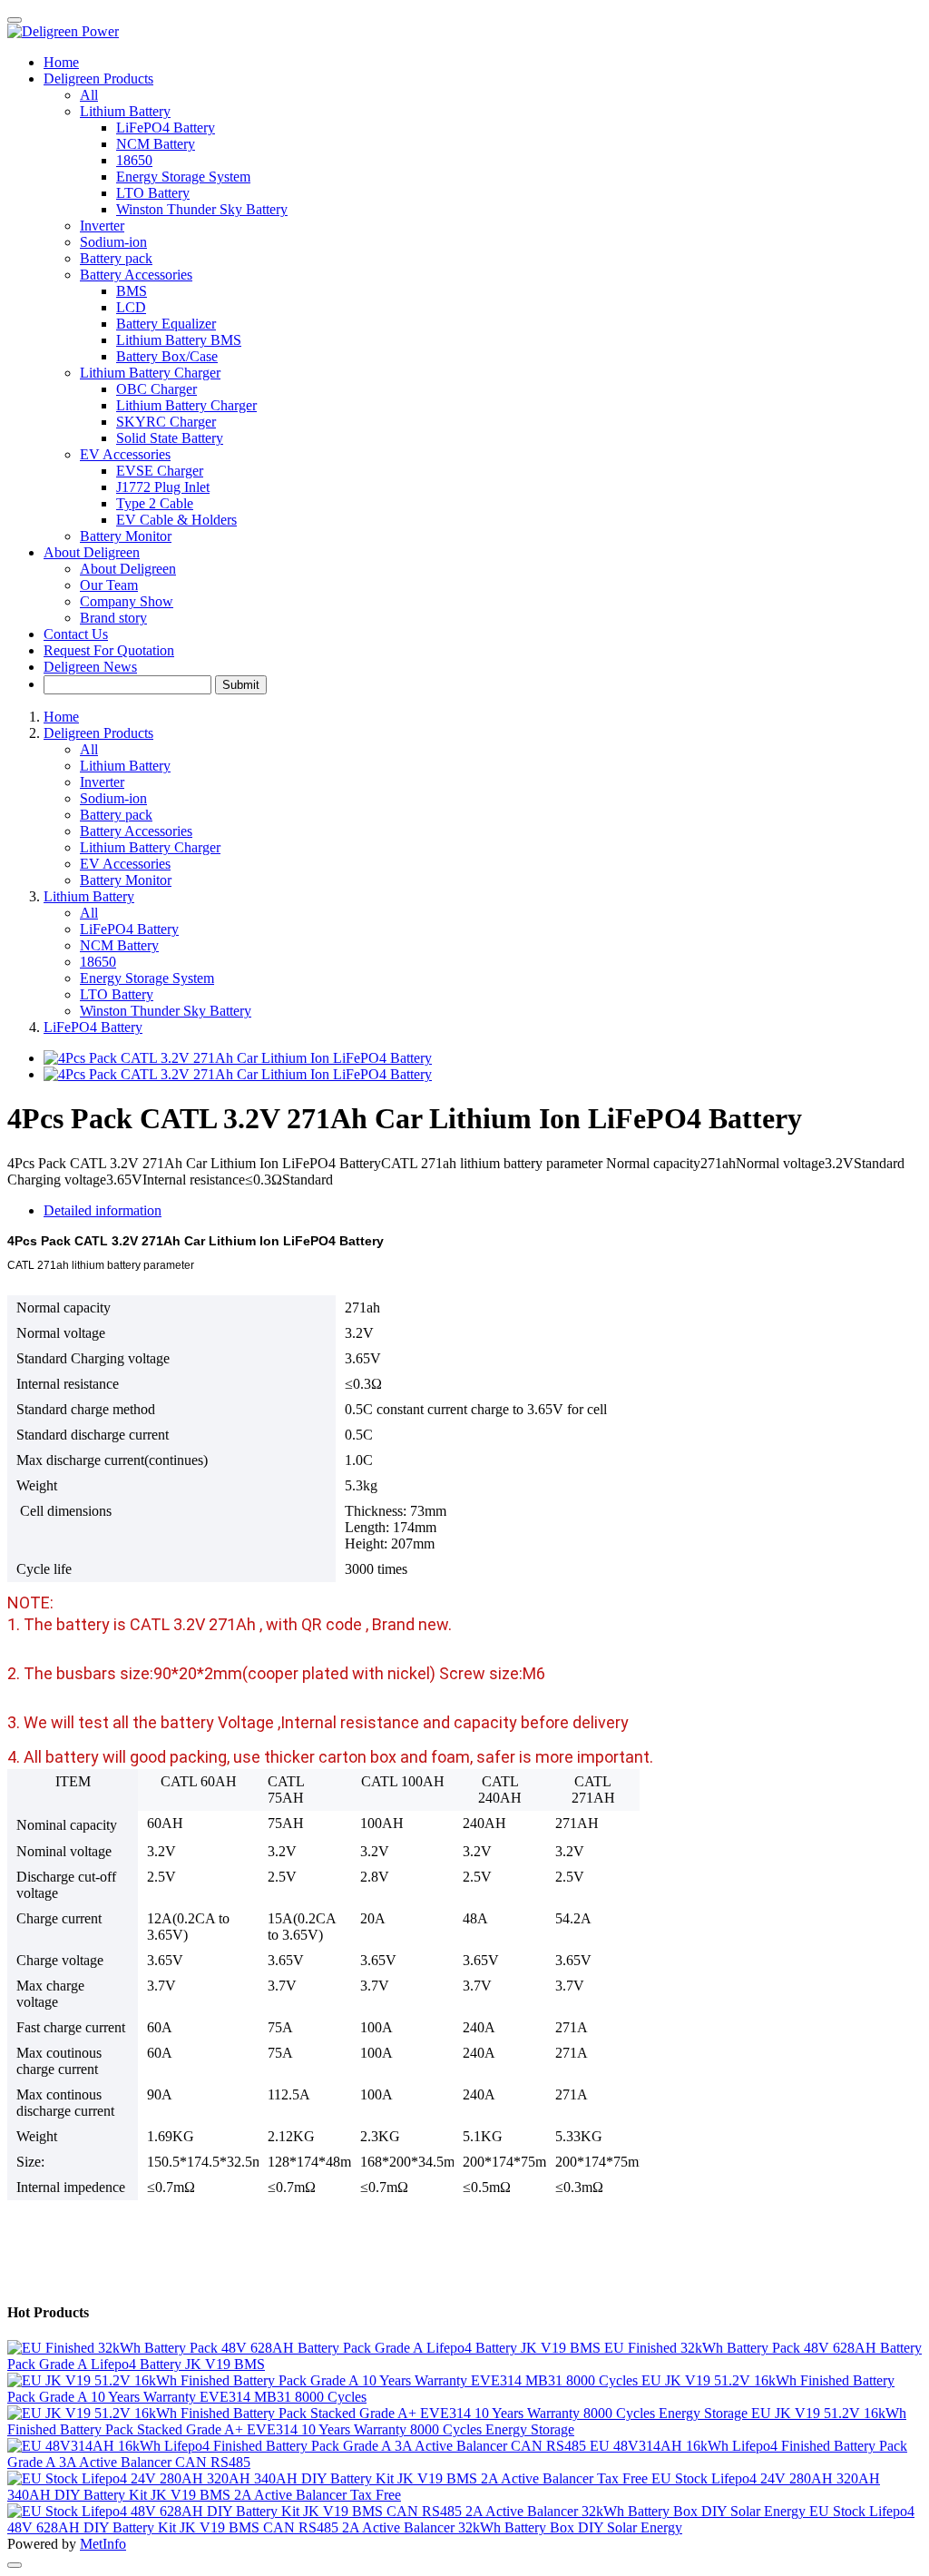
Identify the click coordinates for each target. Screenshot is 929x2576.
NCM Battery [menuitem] (156, 144)
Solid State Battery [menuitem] (170, 438)
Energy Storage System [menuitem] (183, 177)
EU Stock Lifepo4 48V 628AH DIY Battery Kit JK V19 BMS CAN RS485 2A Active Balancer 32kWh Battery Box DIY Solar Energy (461, 2519)
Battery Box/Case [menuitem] (167, 356)
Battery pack (116, 258)
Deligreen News (90, 667)
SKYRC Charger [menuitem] (166, 422)
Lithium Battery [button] (125, 111)
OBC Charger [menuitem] (156, 389)
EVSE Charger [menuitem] (160, 471)
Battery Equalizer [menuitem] (166, 324)
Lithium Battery (125, 766)
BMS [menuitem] (132, 291)
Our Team (109, 585)
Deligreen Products (98, 733)
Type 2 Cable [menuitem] (155, 503)
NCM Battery (119, 945)
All (89, 95)
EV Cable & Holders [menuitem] (176, 520)
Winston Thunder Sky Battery (166, 1011)
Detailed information (103, 1210)
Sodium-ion (113, 242)
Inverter (102, 226)
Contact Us (76, 634)
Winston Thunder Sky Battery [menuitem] (202, 209)
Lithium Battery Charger (150, 847)
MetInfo (103, 2544)
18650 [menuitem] (134, 160)
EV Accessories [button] (125, 454)
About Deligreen (128, 569)
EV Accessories (125, 864)
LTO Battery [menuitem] (153, 193)
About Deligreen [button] (92, 552)
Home (61, 62)
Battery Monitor (126, 536)
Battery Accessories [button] (136, 275)
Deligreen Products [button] (98, 79)
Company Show (127, 601)
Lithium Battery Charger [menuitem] (186, 405)
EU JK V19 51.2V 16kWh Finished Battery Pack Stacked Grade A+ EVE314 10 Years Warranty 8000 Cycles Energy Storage (457, 2421)
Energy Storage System (147, 978)
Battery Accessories (136, 831)
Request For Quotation (109, 650)
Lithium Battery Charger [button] (150, 373)
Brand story (113, 618)
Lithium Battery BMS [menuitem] (179, 340)
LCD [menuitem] (131, 307)
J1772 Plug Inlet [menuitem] (163, 487)
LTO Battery (117, 994)
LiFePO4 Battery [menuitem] (166, 128)
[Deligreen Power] (464, 32)
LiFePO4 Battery (129, 929)
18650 (98, 962)
